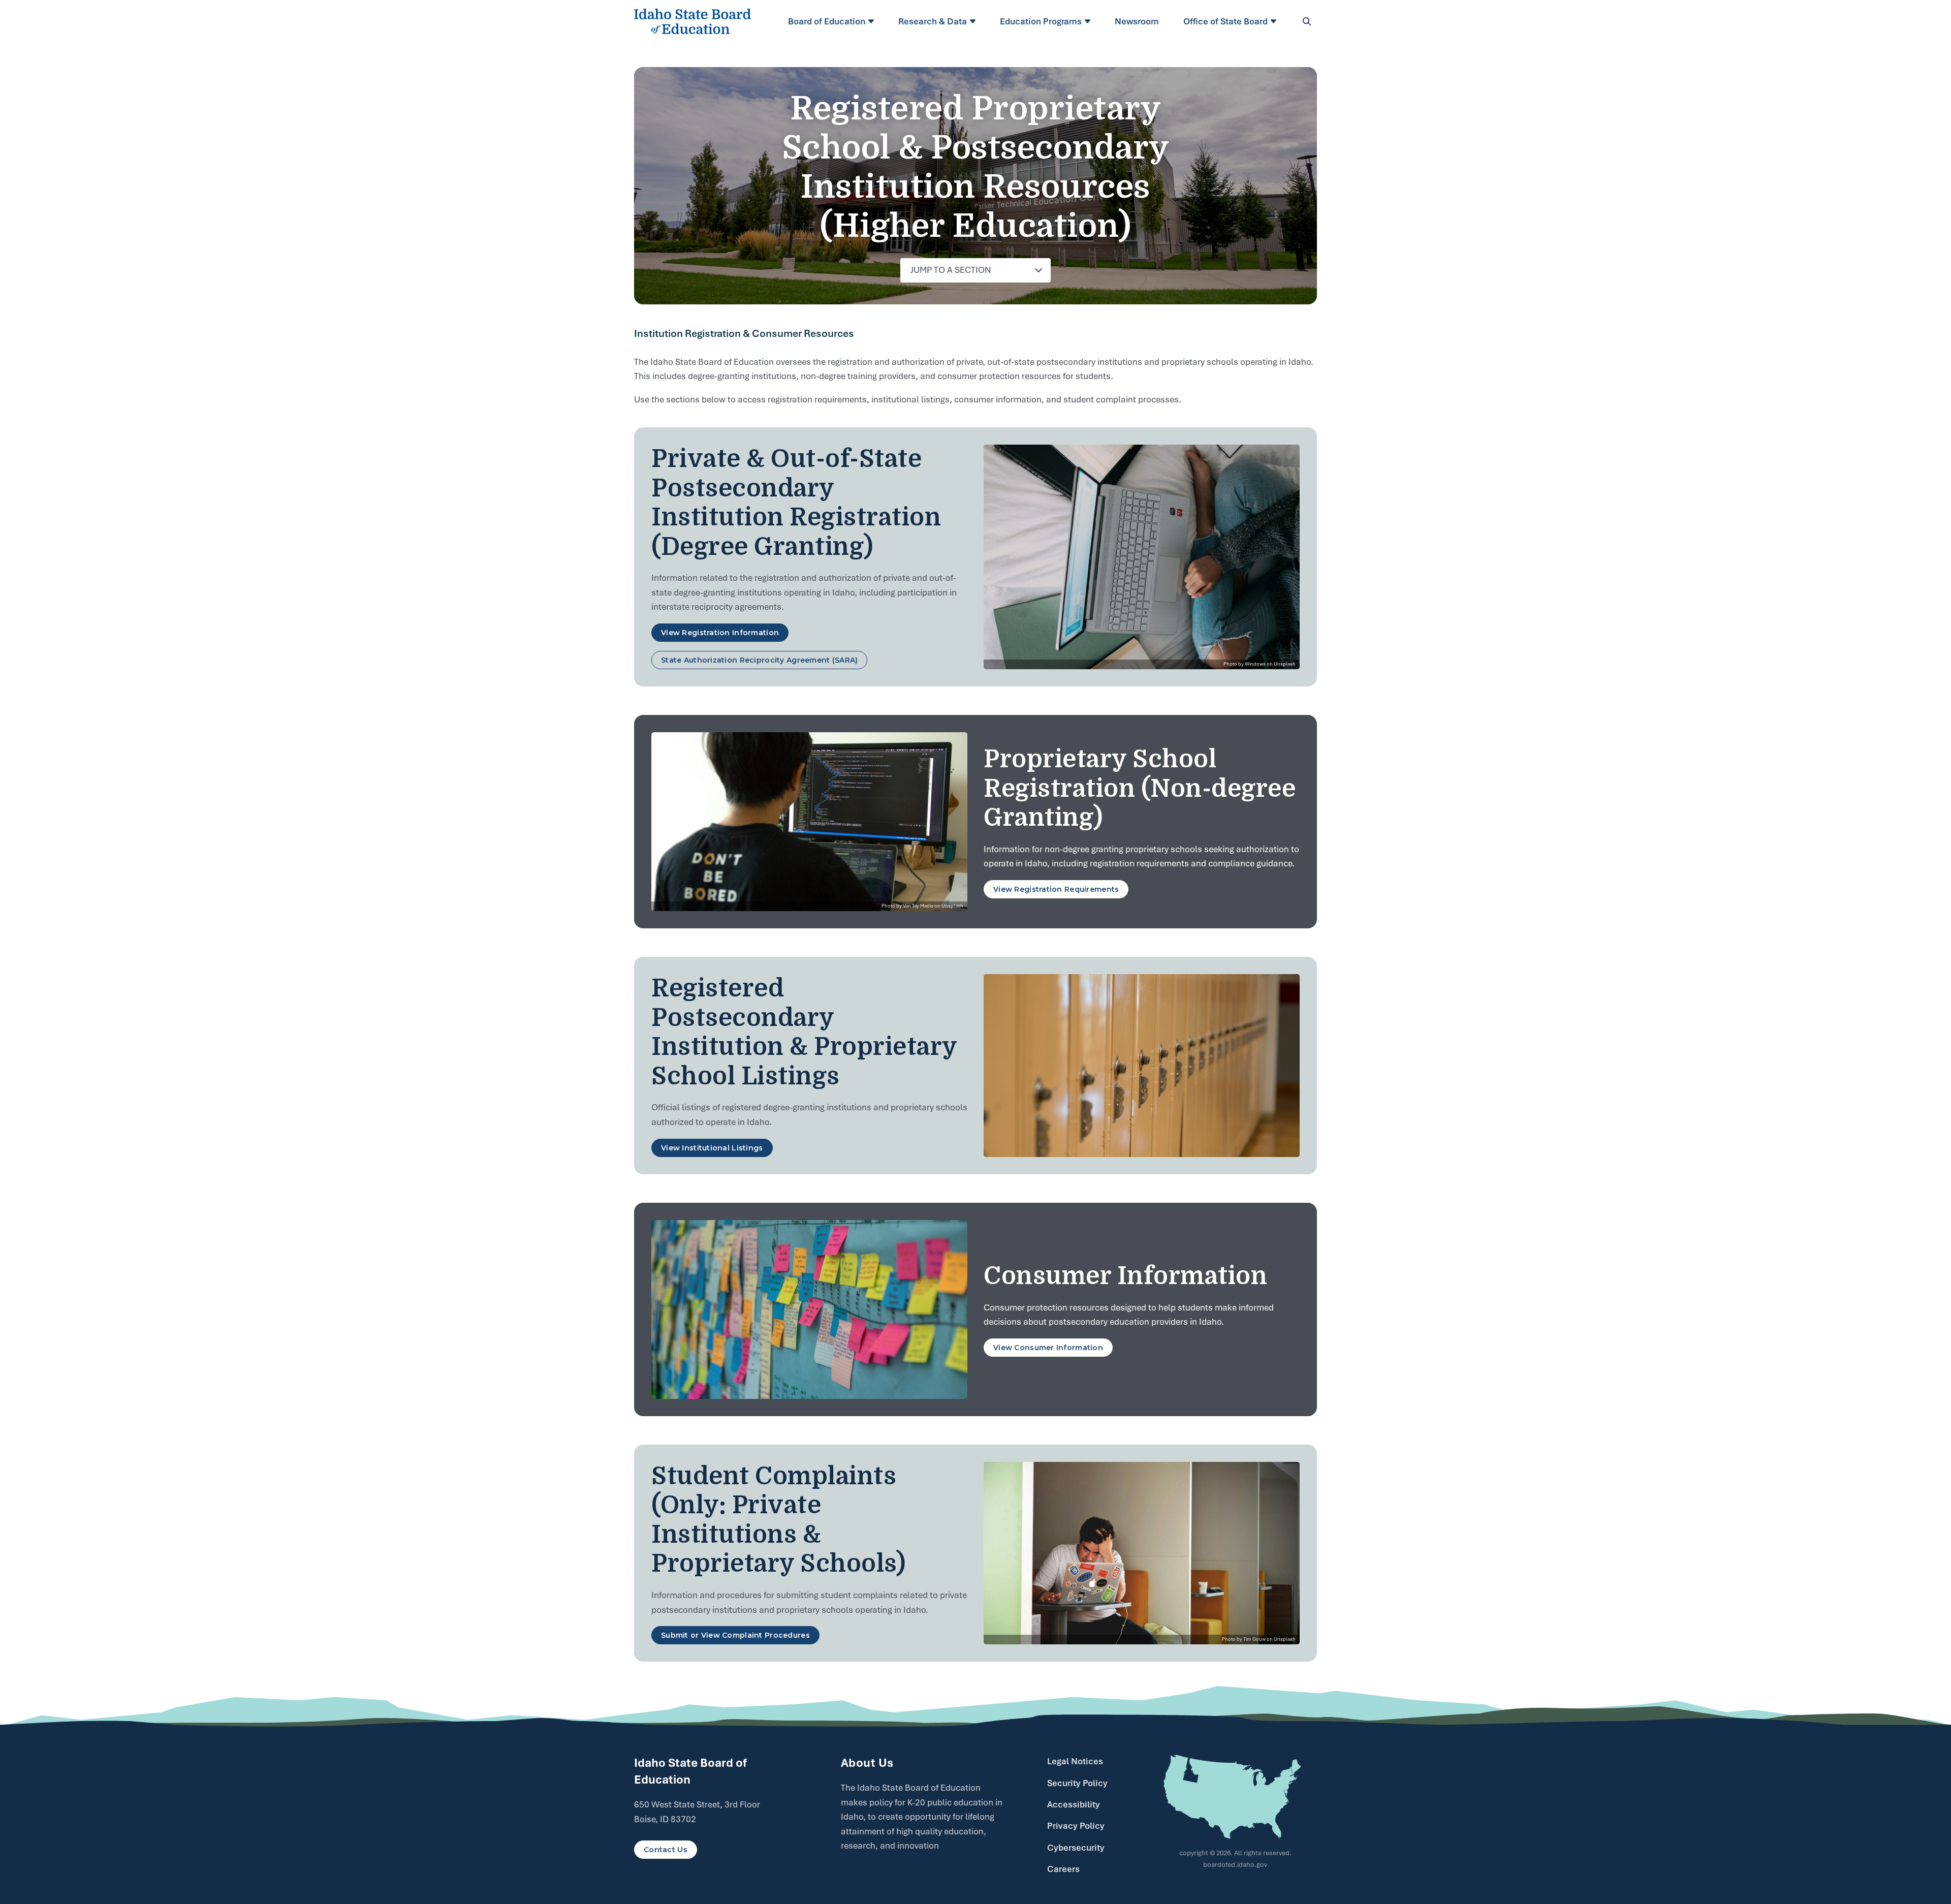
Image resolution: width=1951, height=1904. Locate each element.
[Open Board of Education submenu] (873, 21)
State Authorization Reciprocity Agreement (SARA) (759, 660)
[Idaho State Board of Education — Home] (693, 21)
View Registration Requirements (1056, 889)
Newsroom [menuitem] (1137, 21)
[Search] (1307, 21)
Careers (1063, 1869)
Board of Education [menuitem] (827, 21)
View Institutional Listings (712, 1148)
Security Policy (1077, 1783)
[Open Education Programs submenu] (1089, 21)
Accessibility (1074, 1804)
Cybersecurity (1076, 1848)
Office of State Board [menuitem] (1225, 21)
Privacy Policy (1076, 1826)
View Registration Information (720, 633)
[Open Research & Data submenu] (974, 21)
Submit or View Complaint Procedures (735, 1635)
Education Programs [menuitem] (1041, 21)
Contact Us (666, 1850)
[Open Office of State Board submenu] (1275, 21)
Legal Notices (1075, 1761)
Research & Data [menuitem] (933, 21)
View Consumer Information (1048, 1348)
